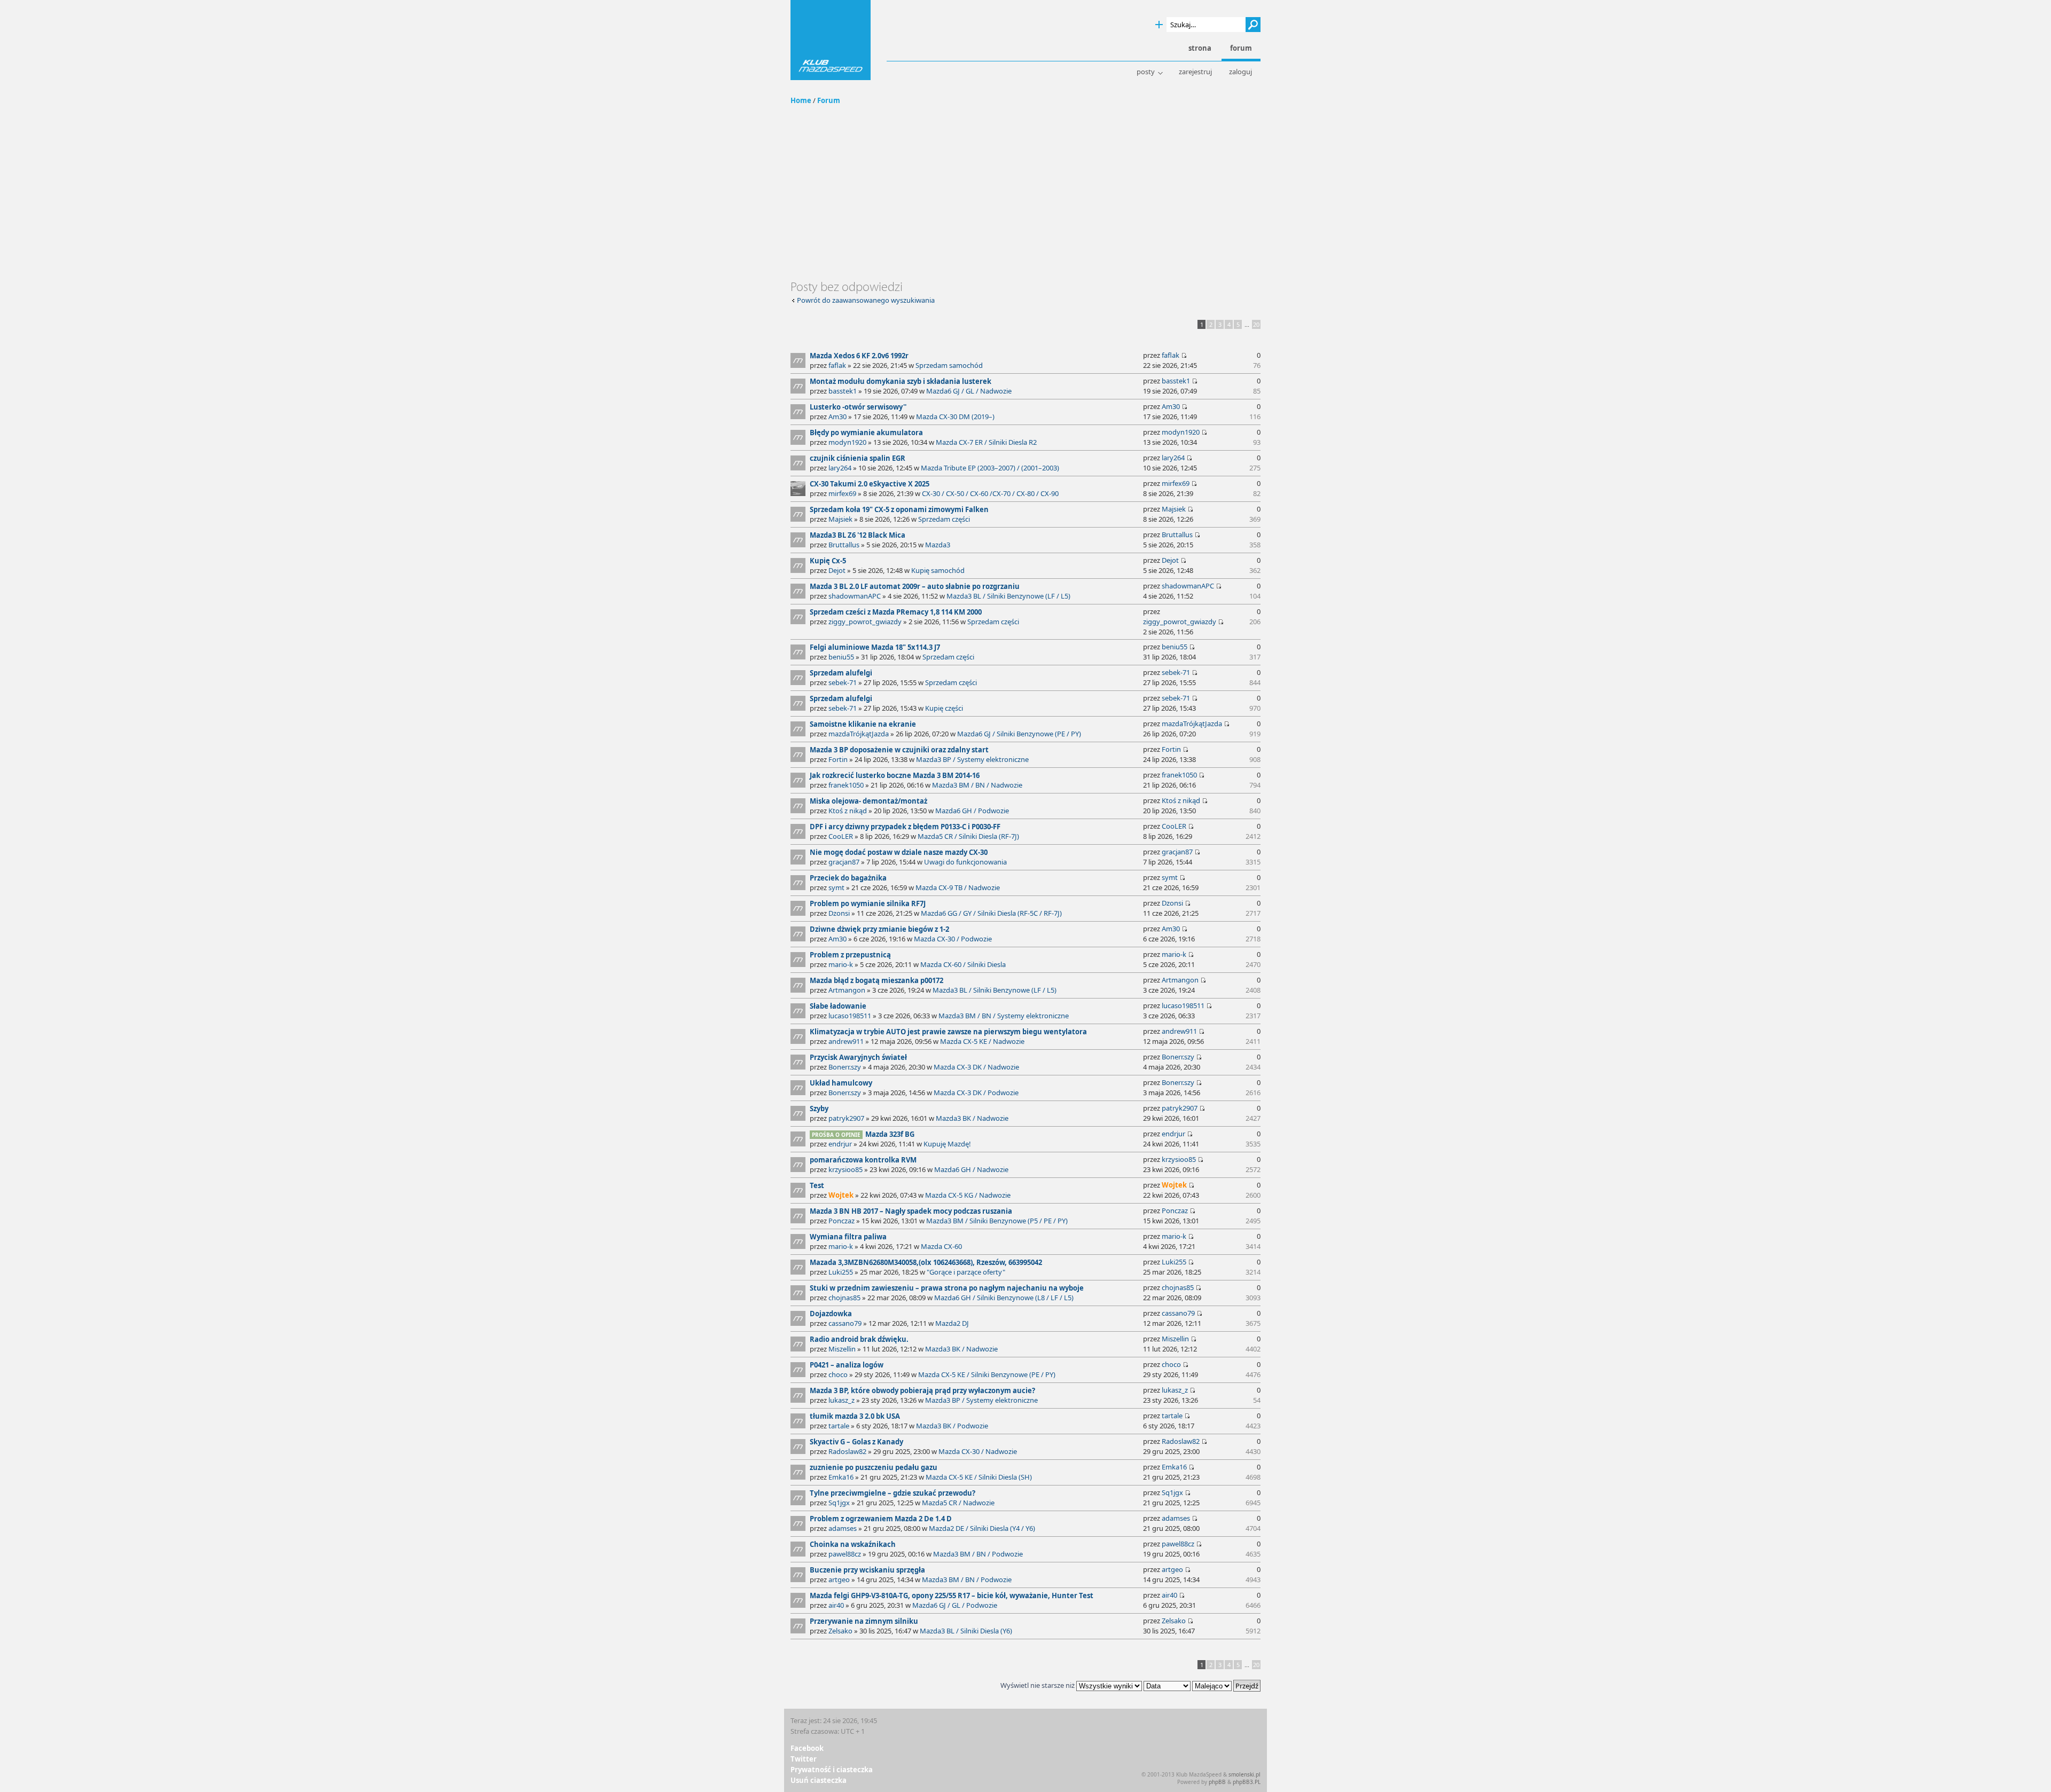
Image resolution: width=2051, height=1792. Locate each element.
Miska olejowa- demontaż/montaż (868, 801)
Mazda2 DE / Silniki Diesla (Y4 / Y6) (982, 1528)
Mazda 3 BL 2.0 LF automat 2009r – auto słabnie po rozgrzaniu (915, 586)
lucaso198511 (850, 1016)
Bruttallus (844, 545)
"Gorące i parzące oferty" (966, 1272)
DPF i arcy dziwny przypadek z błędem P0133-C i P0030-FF (905, 827)
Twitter (804, 1759)
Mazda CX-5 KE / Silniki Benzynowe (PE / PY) (987, 1374)
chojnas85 (844, 1298)
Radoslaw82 (847, 1451)
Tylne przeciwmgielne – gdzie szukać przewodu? (893, 1493)
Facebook (807, 1748)
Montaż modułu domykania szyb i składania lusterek (901, 381)
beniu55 (841, 657)
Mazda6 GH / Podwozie (972, 811)
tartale (839, 1426)
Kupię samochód (938, 570)
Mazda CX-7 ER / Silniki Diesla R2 (986, 442)
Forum (829, 100)
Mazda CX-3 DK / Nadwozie (976, 1067)
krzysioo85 (846, 1169)
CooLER (841, 836)
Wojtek (841, 1195)
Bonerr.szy (845, 1067)
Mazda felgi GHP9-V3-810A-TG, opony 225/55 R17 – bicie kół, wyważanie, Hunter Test (952, 1595)
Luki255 (841, 1272)
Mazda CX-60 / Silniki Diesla (963, 964)
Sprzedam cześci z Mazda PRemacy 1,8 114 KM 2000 (896, 612)
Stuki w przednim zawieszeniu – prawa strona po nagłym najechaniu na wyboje (947, 1288)
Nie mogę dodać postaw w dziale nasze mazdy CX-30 (899, 852)
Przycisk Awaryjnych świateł (858, 1057)
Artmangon (847, 990)
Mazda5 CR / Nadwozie (958, 1503)
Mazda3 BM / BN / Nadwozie (977, 785)
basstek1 (843, 391)
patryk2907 (846, 1118)
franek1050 (846, 785)
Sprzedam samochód (949, 365)
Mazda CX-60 (941, 1246)
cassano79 (845, 1323)
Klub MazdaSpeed (831, 40)
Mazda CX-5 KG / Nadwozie (968, 1195)
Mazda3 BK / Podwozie (952, 1426)
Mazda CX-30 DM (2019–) (955, 416)
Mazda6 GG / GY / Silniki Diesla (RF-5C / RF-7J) (991, 913)
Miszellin (842, 1349)
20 (1256, 324)
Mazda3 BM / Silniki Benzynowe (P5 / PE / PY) (997, 1221)
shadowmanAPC (855, 596)
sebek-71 (843, 682)
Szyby (819, 1109)
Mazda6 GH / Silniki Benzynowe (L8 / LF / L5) (1004, 1298)
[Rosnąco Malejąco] (1226, 1685)
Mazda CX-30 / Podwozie (953, 939)
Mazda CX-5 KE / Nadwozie (982, 1041)
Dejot (837, 570)
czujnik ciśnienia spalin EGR (858, 458)
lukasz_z (841, 1400)
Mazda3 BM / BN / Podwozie (978, 1554)
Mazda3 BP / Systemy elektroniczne (972, 759)
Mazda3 (938, 545)
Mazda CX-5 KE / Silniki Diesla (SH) (979, 1477)
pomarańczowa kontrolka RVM (863, 1160)
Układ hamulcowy (841, 1083)
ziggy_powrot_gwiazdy (865, 622)
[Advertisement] (1025, 199)
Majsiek (840, 519)
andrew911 (846, 1041)
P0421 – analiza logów (847, 1365)
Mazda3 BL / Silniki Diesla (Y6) (966, 1631)
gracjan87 (844, 862)
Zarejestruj (1195, 72)
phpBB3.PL (1247, 1782)
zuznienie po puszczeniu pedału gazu (874, 1467)
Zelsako (840, 1631)
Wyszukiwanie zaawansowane (1159, 25)
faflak (837, 365)
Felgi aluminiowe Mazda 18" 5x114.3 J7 (875, 647)
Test (817, 1185)
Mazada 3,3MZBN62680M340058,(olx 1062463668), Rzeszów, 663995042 (926, 1262)
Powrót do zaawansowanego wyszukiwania (866, 300)
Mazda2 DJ (952, 1323)
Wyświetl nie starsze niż (1038, 1685)
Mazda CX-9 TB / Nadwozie (958, 887)
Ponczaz (841, 1221)
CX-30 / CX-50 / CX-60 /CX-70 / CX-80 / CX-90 (990, 493)
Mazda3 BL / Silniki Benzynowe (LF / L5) (1008, 596)
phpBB (1217, 1782)
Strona (1200, 48)
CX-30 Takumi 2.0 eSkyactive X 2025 (870, 484)
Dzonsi (839, 913)
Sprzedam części (944, 519)
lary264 (840, 468)
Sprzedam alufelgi (841, 673)
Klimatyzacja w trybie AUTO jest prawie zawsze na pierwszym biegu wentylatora (948, 1032)
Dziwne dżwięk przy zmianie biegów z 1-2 (879, 929)
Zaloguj (1240, 72)
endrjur (840, 1144)
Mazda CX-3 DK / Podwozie (976, 1093)
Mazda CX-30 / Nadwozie (978, 1451)
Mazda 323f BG (890, 1134)
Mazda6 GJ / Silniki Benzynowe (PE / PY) (1019, 734)
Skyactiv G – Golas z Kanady (856, 1442)
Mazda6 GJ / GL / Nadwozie (969, 391)
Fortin (838, 759)
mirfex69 (842, 493)
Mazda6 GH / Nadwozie (971, 1169)
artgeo (839, 1579)
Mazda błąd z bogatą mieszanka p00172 (876, 980)
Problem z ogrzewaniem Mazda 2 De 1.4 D (881, 1519)
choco (838, 1374)
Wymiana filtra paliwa (848, 1237)
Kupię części (944, 708)
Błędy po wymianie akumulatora (866, 433)
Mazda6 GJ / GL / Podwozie (955, 1605)
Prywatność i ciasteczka (832, 1770)
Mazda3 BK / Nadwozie (972, 1118)
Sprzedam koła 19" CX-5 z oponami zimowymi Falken (899, 509)
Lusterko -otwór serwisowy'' (858, 407)
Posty (1146, 72)
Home (801, 100)
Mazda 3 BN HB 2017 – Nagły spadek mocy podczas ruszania (911, 1211)
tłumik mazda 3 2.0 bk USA (855, 1416)
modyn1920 (847, 442)
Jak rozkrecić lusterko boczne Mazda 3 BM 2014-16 (895, 775)
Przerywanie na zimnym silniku (864, 1621)
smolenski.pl (1244, 1774)
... (1247, 324)
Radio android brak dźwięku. (859, 1339)
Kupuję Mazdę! (947, 1144)
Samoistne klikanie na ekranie (863, 724)
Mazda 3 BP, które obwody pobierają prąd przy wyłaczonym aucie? (922, 1390)
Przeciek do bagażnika (848, 878)
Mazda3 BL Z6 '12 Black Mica (858, 535)
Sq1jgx (839, 1503)
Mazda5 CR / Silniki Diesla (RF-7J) (968, 836)
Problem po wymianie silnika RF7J (868, 903)
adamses (843, 1528)
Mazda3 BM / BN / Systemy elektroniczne (1004, 1016)
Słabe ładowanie (838, 1006)
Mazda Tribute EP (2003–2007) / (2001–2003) (990, 468)
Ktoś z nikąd (848, 811)
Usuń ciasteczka (819, 1780)
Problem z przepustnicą (850, 955)
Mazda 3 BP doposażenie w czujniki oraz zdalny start (899, 750)
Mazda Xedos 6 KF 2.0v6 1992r (859, 356)
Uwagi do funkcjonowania (965, 862)
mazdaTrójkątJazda (859, 734)
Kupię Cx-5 (828, 561)
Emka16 (841, 1477)
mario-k (841, 964)
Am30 (837, 416)
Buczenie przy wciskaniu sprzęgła (867, 1570)
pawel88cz (845, 1554)
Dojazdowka (831, 1314)
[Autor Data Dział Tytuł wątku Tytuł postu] (1167, 1685)
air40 (836, 1605)
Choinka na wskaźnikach (853, 1544)
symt (836, 887)
